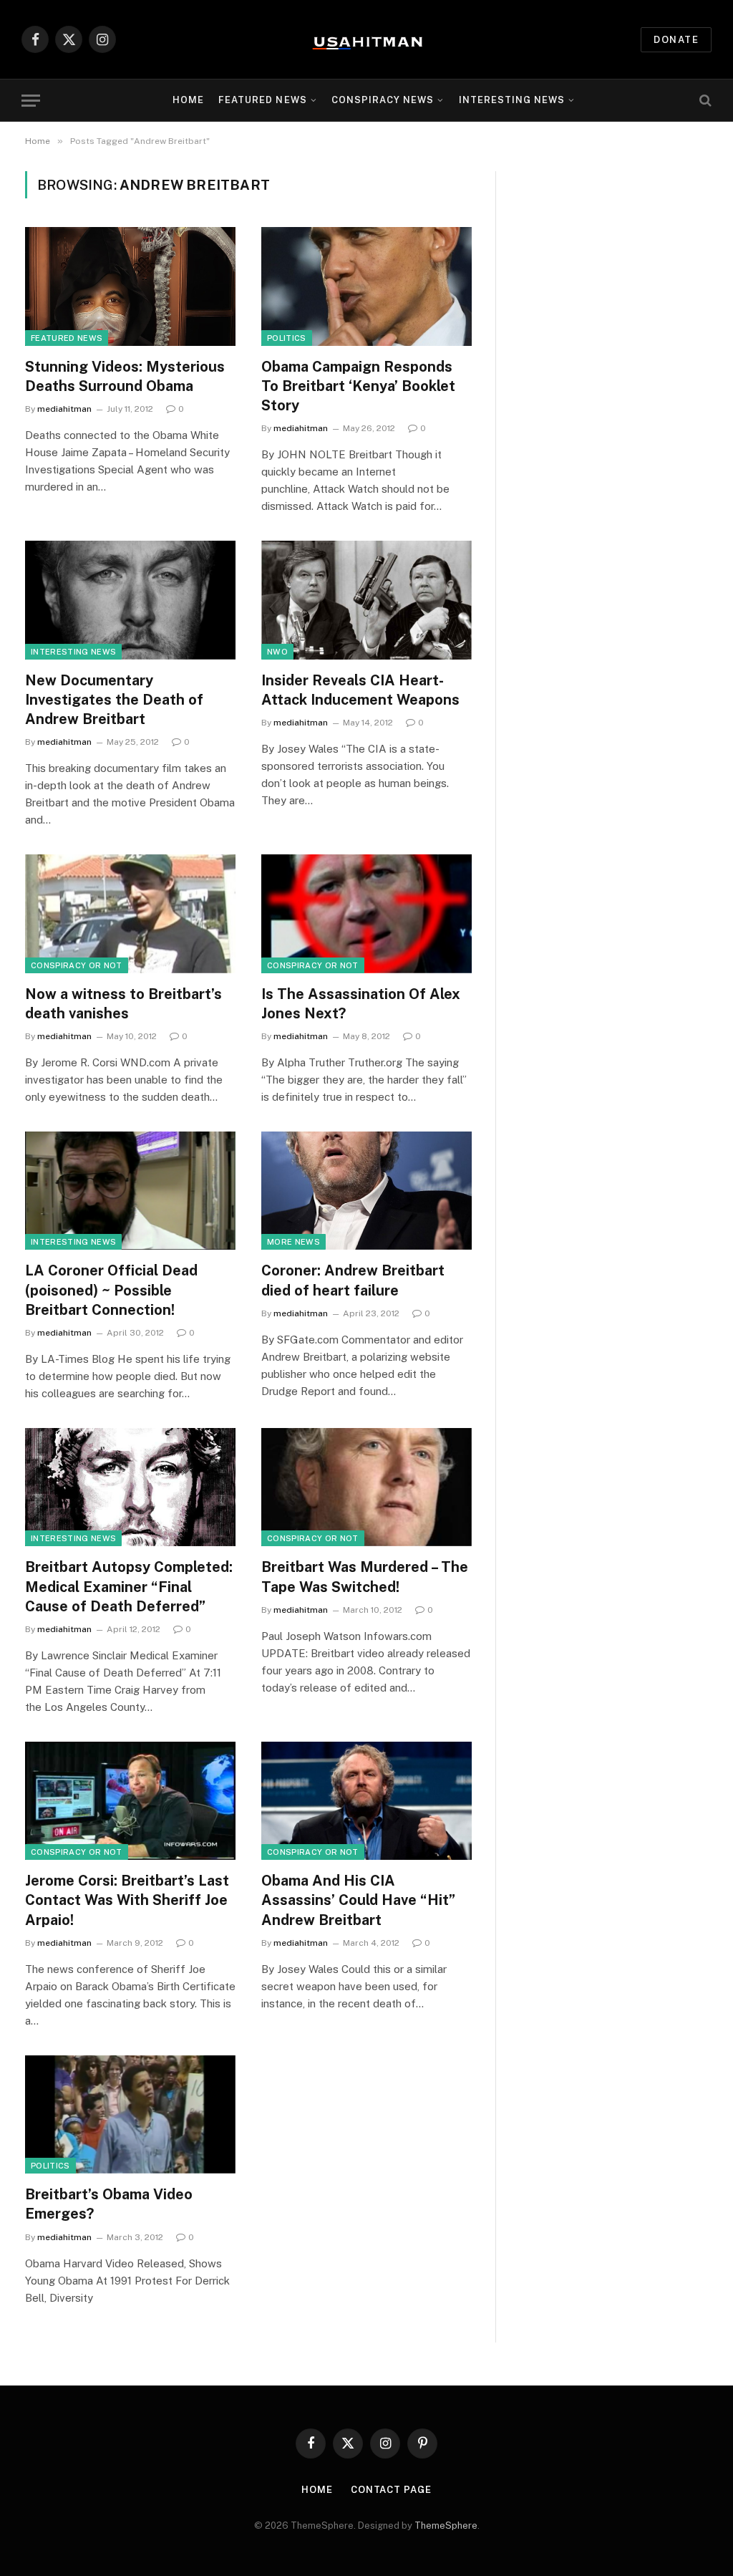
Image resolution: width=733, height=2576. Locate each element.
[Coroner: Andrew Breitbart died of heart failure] (366, 1191)
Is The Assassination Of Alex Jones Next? (361, 1004)
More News (293, 1242)
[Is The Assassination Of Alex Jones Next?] (366, 913)
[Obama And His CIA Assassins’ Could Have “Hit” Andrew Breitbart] (366, 1801)
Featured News (67, 338)
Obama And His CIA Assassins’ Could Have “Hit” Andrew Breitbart (358, 1900)
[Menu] (31, 101)
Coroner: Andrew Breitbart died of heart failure (353, 1280)
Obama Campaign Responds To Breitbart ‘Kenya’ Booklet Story (358, 386)
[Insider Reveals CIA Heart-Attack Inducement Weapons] (366, 600)
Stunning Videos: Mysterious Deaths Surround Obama (125, 376)
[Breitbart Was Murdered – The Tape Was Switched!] (366, 1487)
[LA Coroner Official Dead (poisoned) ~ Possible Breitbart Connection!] (130, 1191)
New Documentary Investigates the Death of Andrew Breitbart (114, 700)
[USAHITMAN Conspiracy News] (366, 39)
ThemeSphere (446, 2526)
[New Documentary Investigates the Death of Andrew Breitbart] (130, 600)
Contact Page (391, 2490)
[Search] (704, 101)
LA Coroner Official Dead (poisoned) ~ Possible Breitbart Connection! (111, 1290)
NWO (277, 652)
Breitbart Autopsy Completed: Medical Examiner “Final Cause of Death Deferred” (129, 1586)
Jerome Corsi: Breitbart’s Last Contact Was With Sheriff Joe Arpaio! (127, 1900)
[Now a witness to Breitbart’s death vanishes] (130, 913)
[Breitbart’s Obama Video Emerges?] (130, 2114)
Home (188, 100)
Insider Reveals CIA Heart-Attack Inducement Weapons (360, 690)
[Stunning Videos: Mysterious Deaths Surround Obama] (130, 286)
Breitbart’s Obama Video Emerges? (109, 2204)
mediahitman (64, 409)
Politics (287, 338)
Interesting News (512, 100)
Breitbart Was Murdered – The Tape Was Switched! (365, 1577)
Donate (676, 40)
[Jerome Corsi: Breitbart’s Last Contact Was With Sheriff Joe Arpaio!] (130, 1801)
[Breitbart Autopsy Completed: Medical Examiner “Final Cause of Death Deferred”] (130, 1487)
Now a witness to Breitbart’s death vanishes (123, 1004)
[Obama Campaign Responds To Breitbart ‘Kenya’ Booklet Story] (366, 286)
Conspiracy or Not (77, 965)
